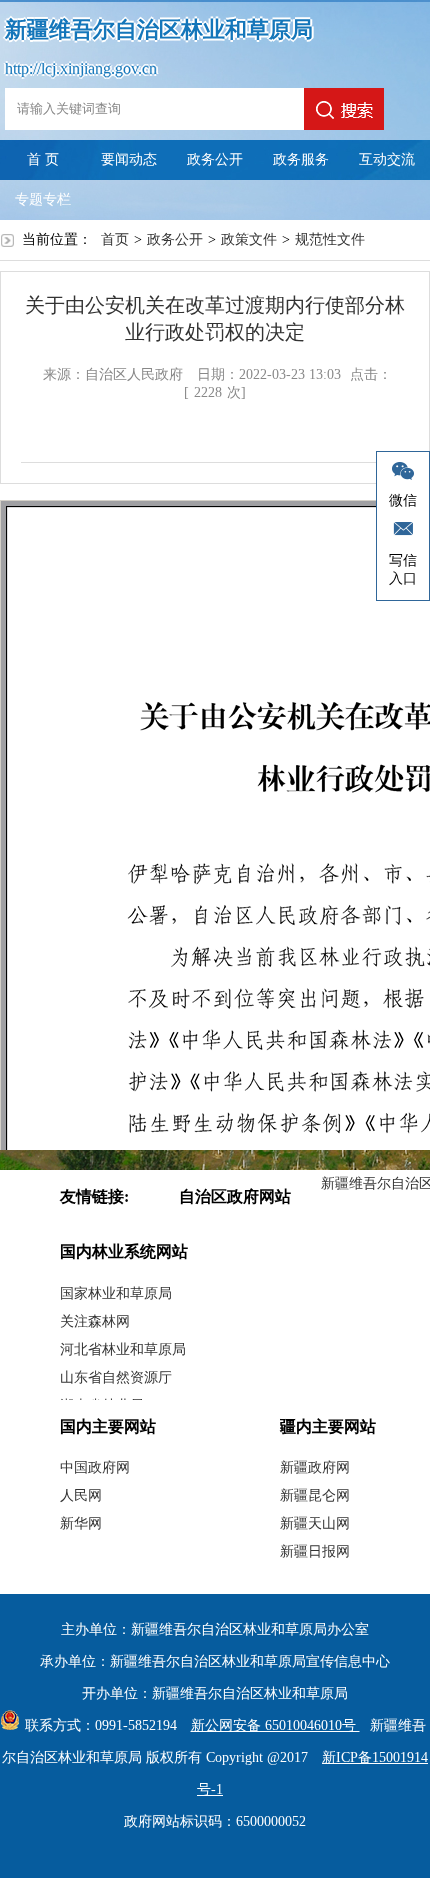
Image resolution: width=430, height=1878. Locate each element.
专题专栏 (43, 199)
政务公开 (215, 159)
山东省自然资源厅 (116, 1377)
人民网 (81, 1495)
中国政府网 (95, 1467)
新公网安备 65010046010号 (275, 1725)
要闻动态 (129, 159)
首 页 (43, 159)
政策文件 (249, 239)
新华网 (81, 1523)
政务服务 (301, 159)
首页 (115, 239)
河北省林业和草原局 (123, 1349)
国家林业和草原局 (116, 1293)
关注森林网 (95, 1321)
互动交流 (387, 159)
